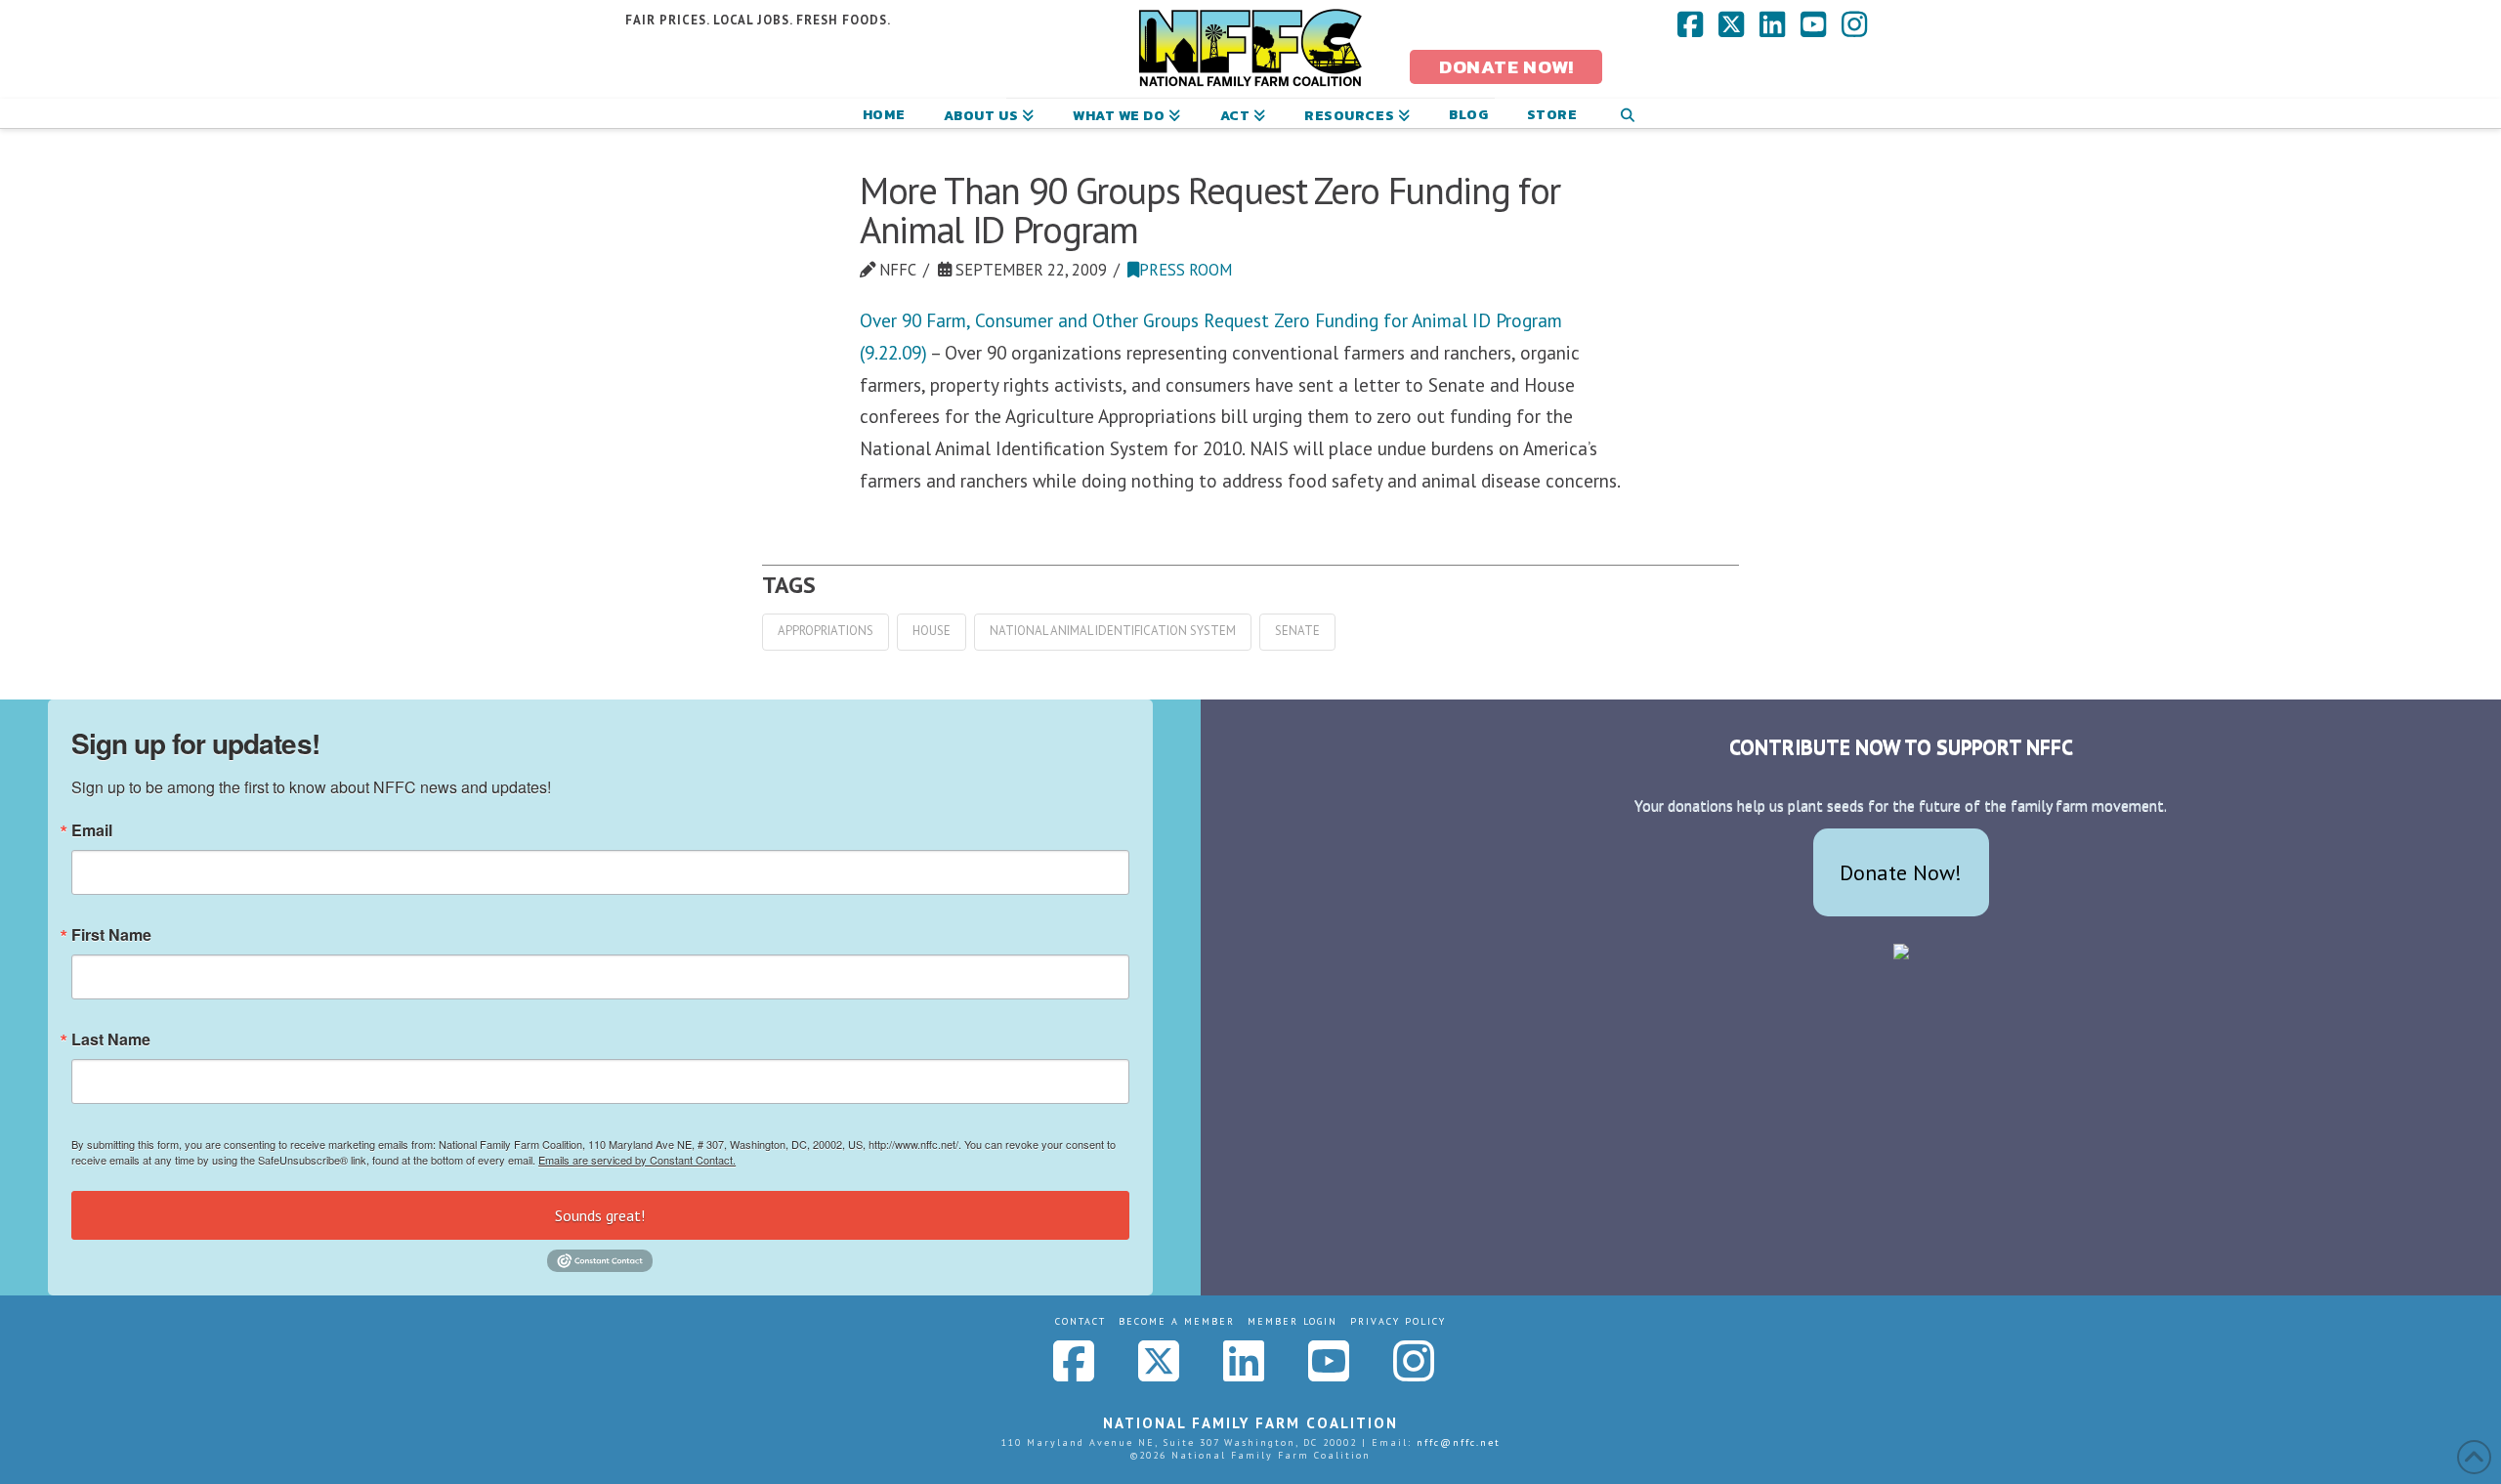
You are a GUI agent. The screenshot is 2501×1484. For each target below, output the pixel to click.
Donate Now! (1901, 872)
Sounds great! (600, 1215)
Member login (1293, 1321)
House (932, 631)
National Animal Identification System (1113, 631)
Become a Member (1177, 1321)
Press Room (1186, 270)
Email (92, 830)
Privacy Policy (1398, 1321)
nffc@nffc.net (1459, 1442)
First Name (111, 935)
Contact (1081, 1321)
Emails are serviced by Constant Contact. (637, 1160)
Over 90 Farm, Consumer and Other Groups (1032, 320)
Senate (1297, 631)
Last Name (111, 1039)
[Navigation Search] (1627, 113)
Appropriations (826, 631)
